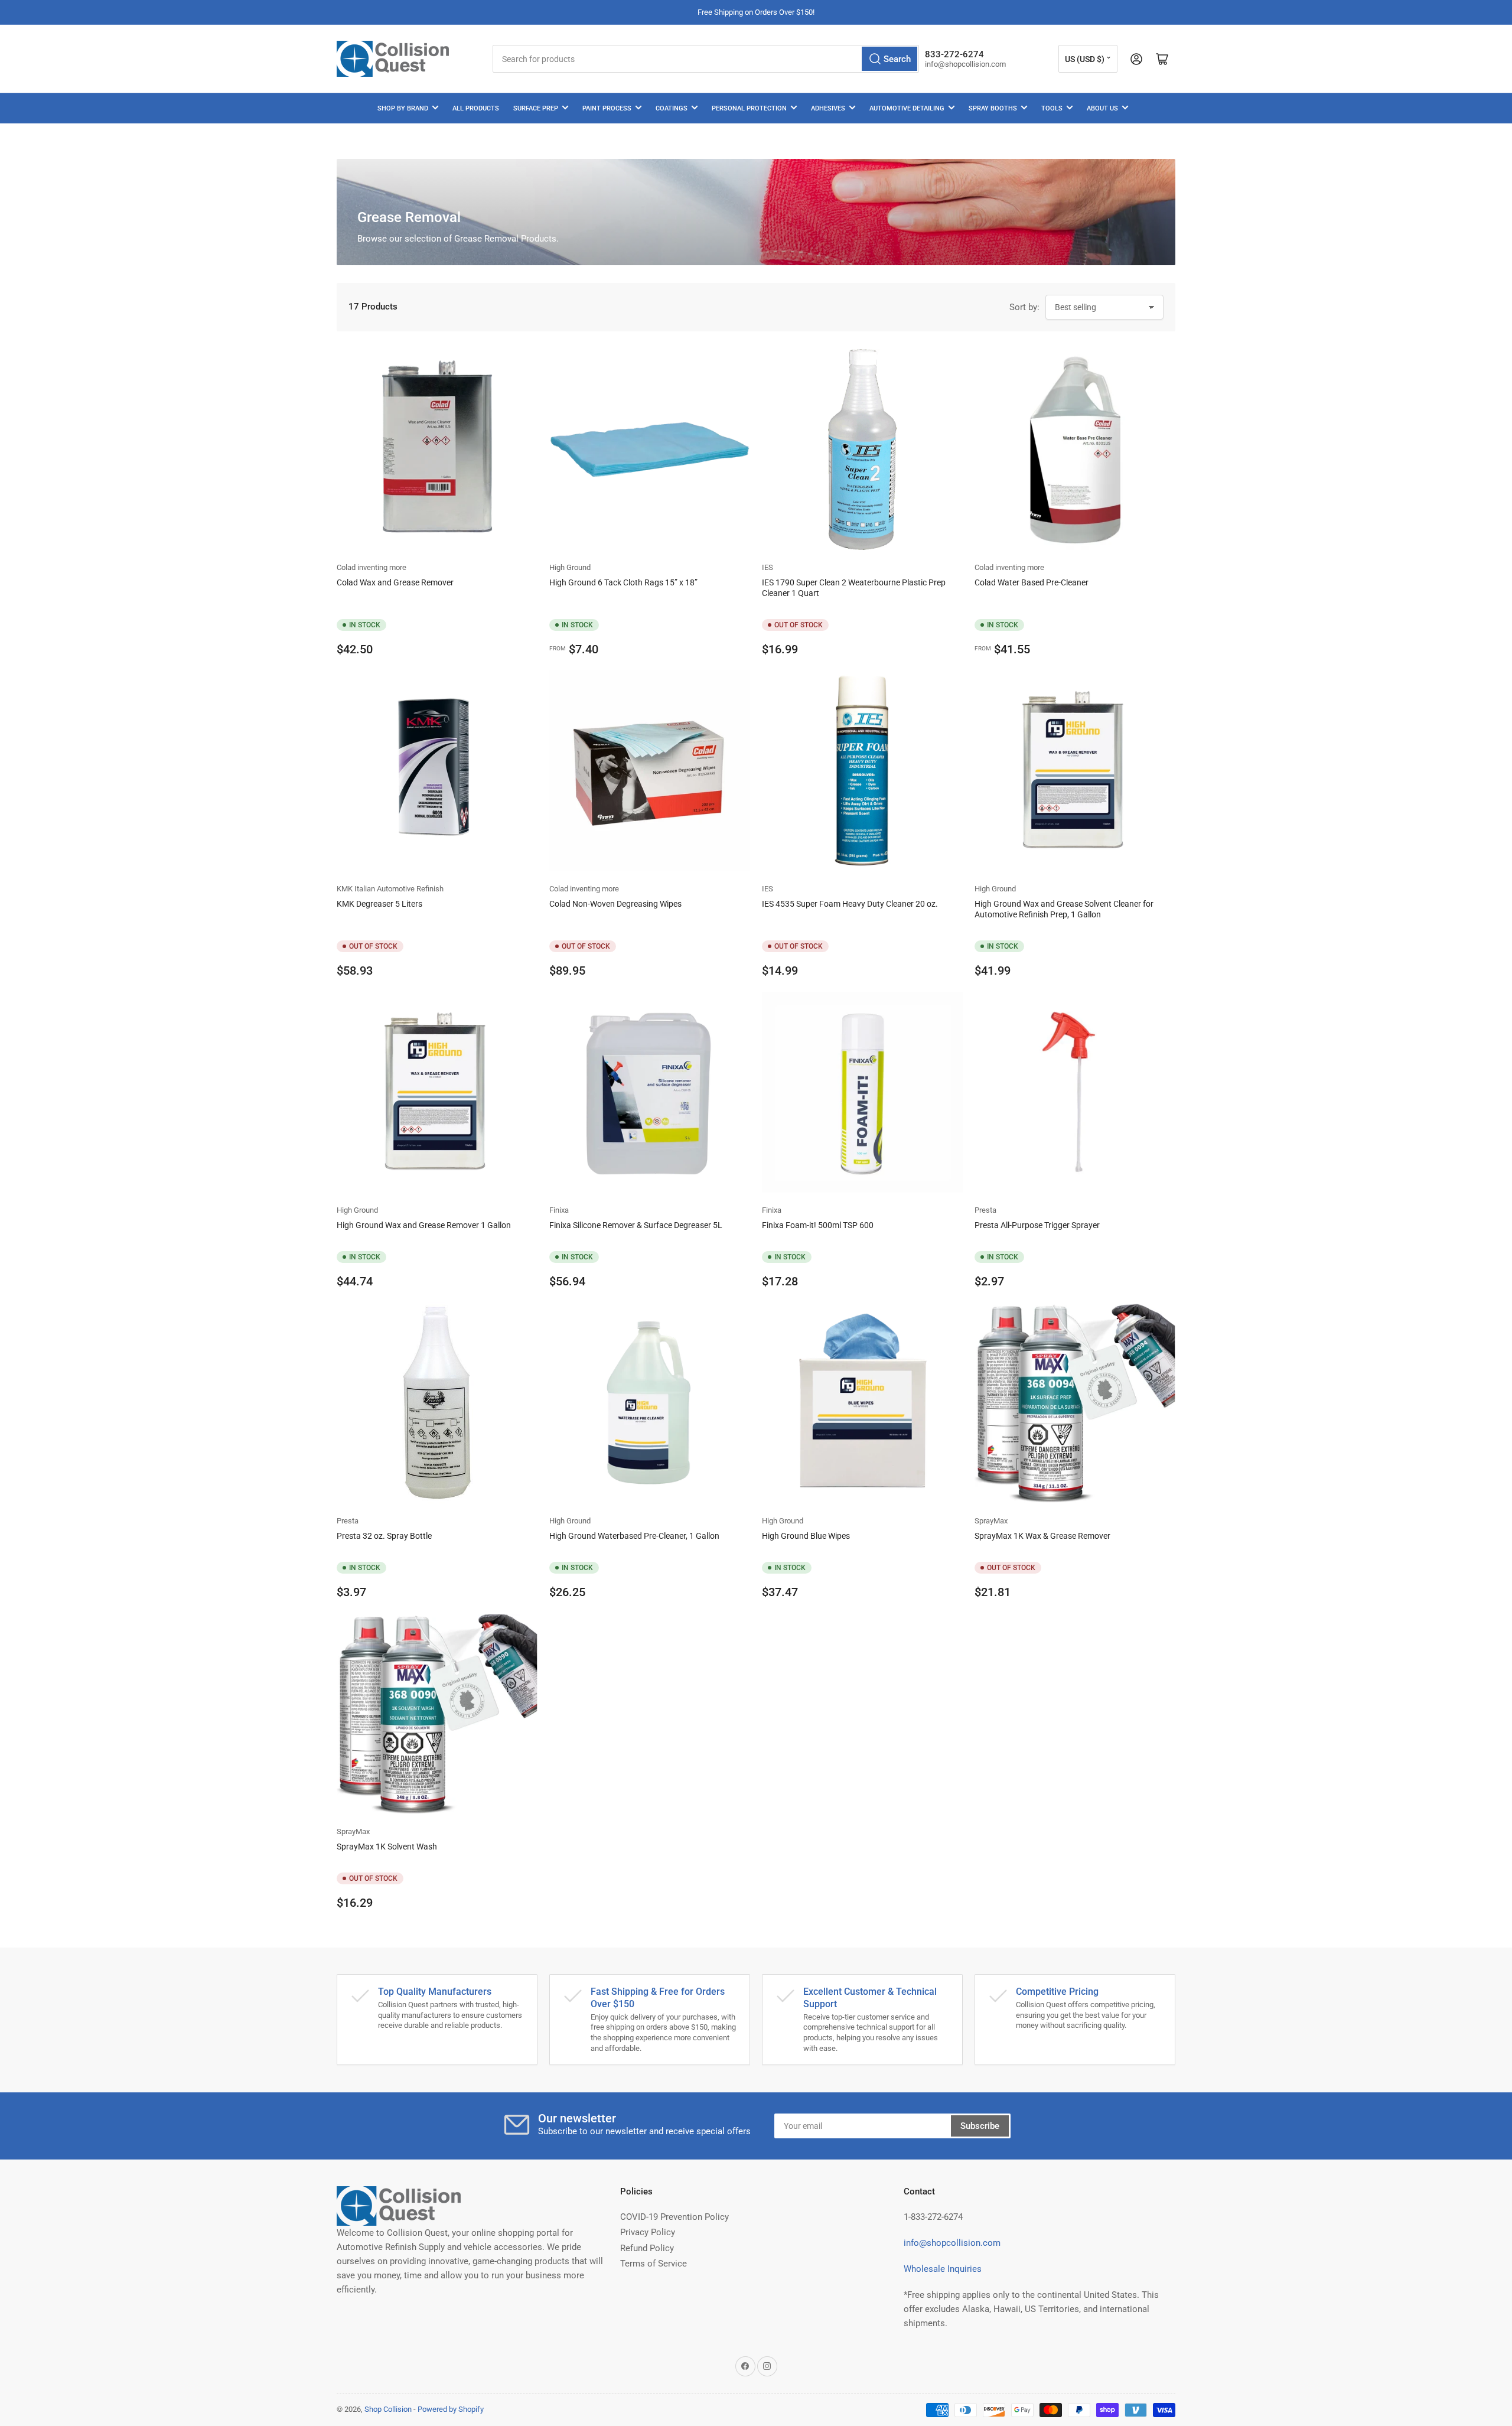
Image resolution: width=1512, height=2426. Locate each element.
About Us (1102, 108)
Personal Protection (749, 108)
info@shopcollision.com (952, 2243)
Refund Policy (647, 2248)
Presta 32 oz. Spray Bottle (384, 1536)
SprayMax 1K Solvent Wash (387, 1847)
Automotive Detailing (907, 108)
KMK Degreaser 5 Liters (379, 904)
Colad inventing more (372, 567)
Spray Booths (993, 108)
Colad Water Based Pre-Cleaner (1032, 582)
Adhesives (828, 108)
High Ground (570, 567)
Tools (1052, 108)
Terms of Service (654, 2264)
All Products (476, 108)
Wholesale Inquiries (943, 2269)
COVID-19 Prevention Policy (674, 2217)
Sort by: (1024, 307)
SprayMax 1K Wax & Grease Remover (1042, 1536)
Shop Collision (388, 2409)
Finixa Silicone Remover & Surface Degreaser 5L (636, 1225)
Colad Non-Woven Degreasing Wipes (615, 904)
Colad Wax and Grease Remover (395, 582)
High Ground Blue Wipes (806, 1536)
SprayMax (991, 1521)
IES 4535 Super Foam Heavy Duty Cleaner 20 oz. (850, 904)
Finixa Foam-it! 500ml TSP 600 (818, 1225)
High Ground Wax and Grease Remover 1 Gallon (424, 1225)
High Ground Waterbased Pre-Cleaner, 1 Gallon (634, 1536)
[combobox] (706, 59)
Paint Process (607, 108)
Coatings (672, 108)
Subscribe (980, 2126)
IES (768, 567)
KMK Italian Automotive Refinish (390, 889)
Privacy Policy (648, 2232)
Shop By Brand (403, 108)
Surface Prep (536, 108)
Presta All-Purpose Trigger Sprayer (1037, 1225)
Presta (985, 1210)
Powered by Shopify (451, 2409)
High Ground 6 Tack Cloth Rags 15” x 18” (623, 582)
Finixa (559, 1210)
